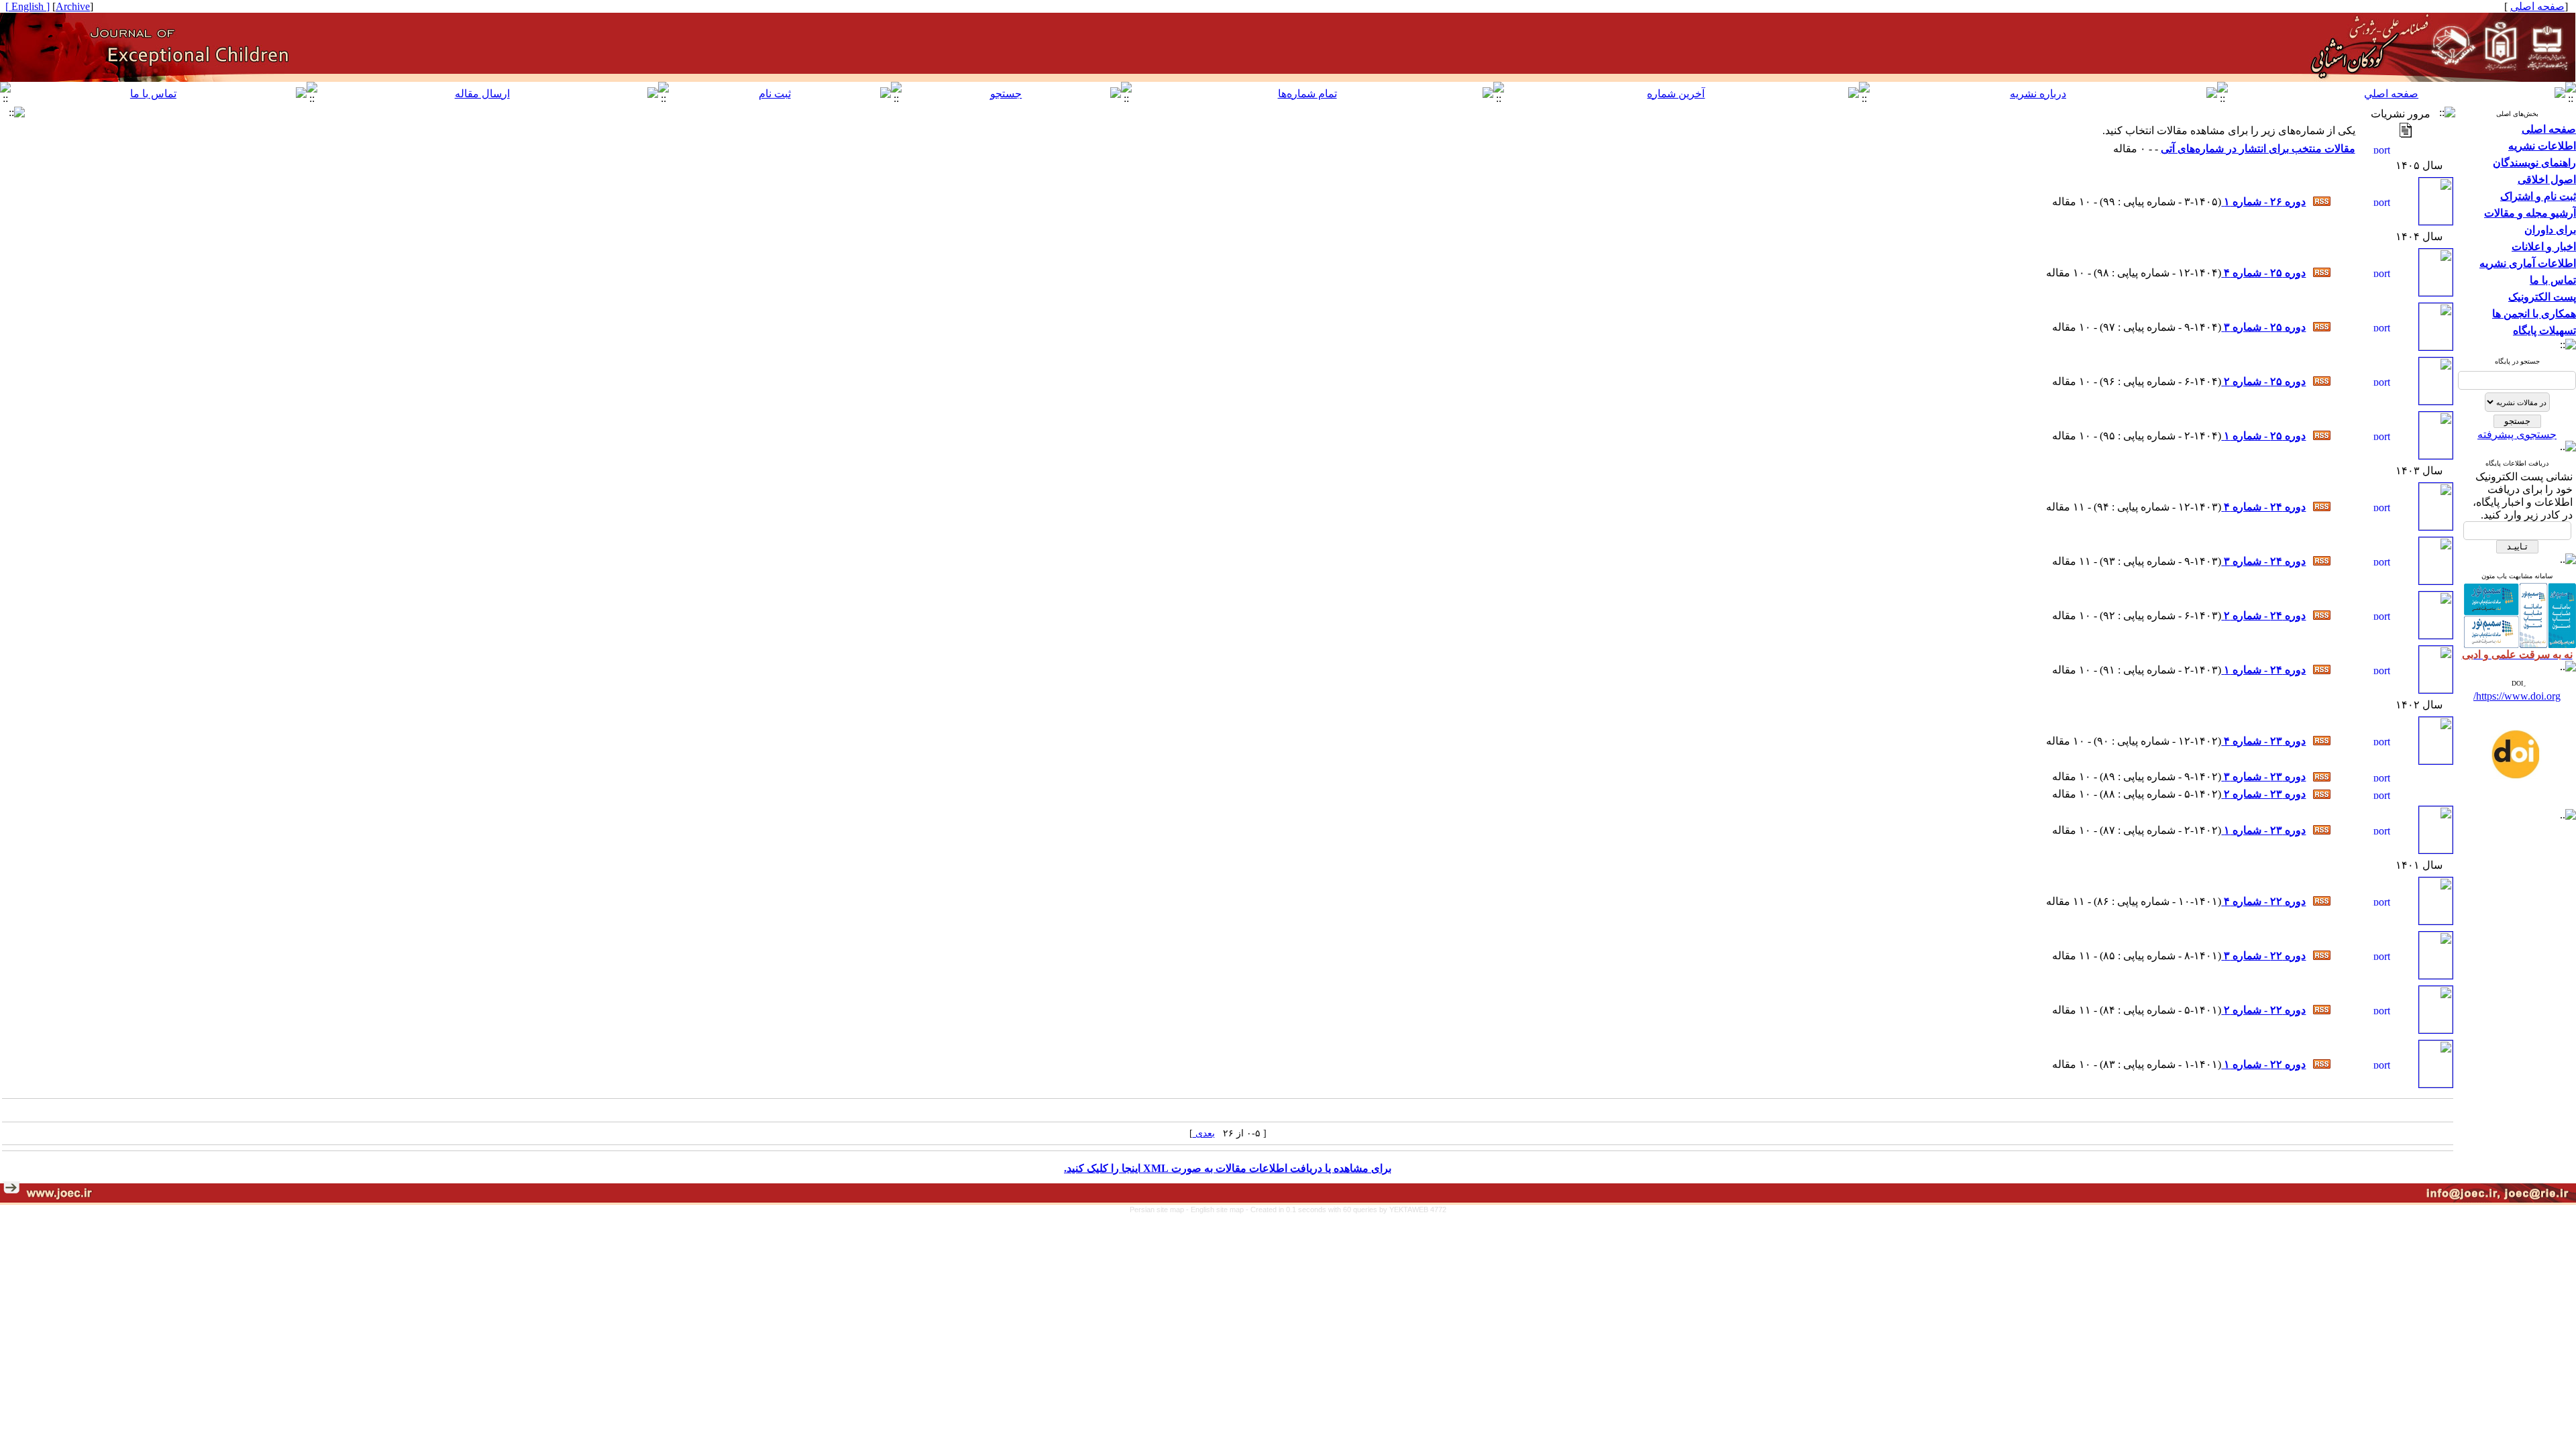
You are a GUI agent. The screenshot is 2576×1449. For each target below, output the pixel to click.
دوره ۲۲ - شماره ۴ (2263, 901)
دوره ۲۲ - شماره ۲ (2263, 1010)
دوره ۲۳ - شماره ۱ (2263, 830)
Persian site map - (1160, 1210)
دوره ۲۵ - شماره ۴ (2263, 273)
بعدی (1204, 1133)
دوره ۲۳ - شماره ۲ (2263, 794)
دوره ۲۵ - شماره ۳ (2263, 327)
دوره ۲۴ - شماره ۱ (2263, 670)
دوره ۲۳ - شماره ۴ (2263, 741)
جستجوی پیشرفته (2517, 434)
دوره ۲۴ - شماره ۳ (2263, 561)
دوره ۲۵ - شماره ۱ (2263, 436)
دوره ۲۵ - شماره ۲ (2263, 381)
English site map (1218, 1210)
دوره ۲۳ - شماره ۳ (2263, 776)
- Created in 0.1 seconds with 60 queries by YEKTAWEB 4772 (1346, 1210)
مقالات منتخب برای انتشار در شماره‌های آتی (2258, 149)
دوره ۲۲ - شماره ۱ (2263, 1064)
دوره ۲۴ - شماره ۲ (2263, 615)
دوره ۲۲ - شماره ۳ (2263, 956)
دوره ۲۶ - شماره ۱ (2263, 202)
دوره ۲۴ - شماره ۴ (2263, 507)
